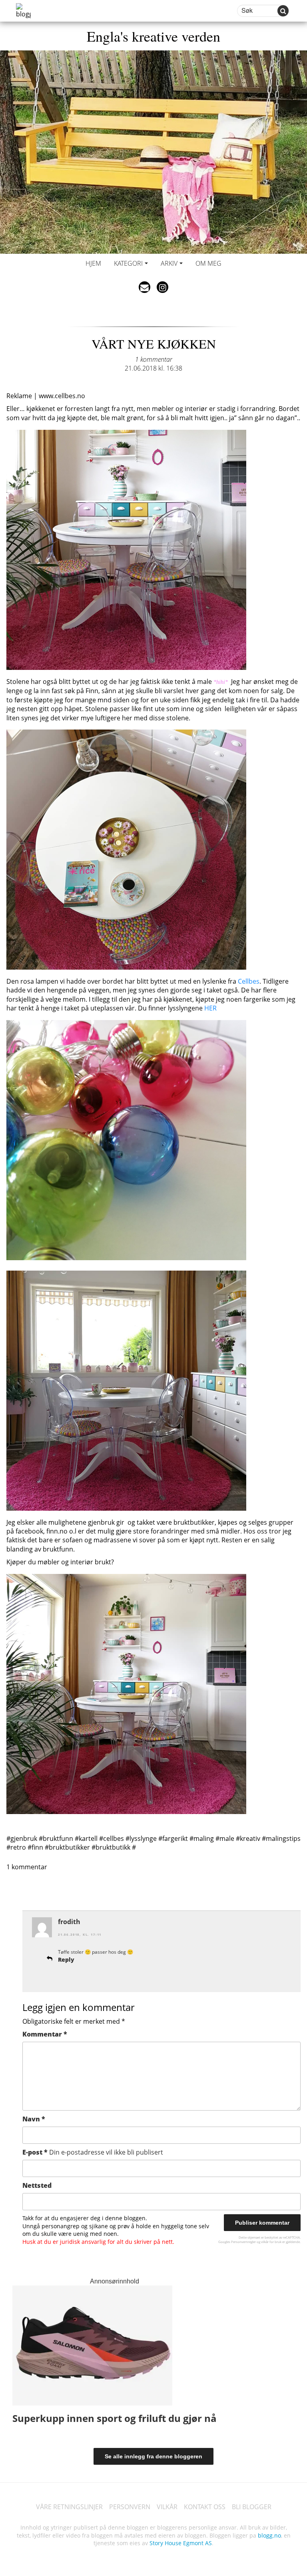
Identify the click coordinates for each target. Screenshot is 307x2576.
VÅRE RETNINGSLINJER (69, 2507)
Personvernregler (243, 2242)
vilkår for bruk (271, 2242)
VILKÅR (167, 2507)
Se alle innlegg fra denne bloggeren (153, 2456)
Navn (34, 2119)
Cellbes (249, 981)
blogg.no (269, 2535)
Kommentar (45, 2034)
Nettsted (37, 2185)
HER (210, 1008)
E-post (93, 2152)
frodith (69, 1922)
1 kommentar (154, 359)
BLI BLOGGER (252, 2507)
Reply (66, 1960)
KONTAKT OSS (205, 2507)
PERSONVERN (130, 2507)
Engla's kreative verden (153, 36)
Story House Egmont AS (181, 2543)
